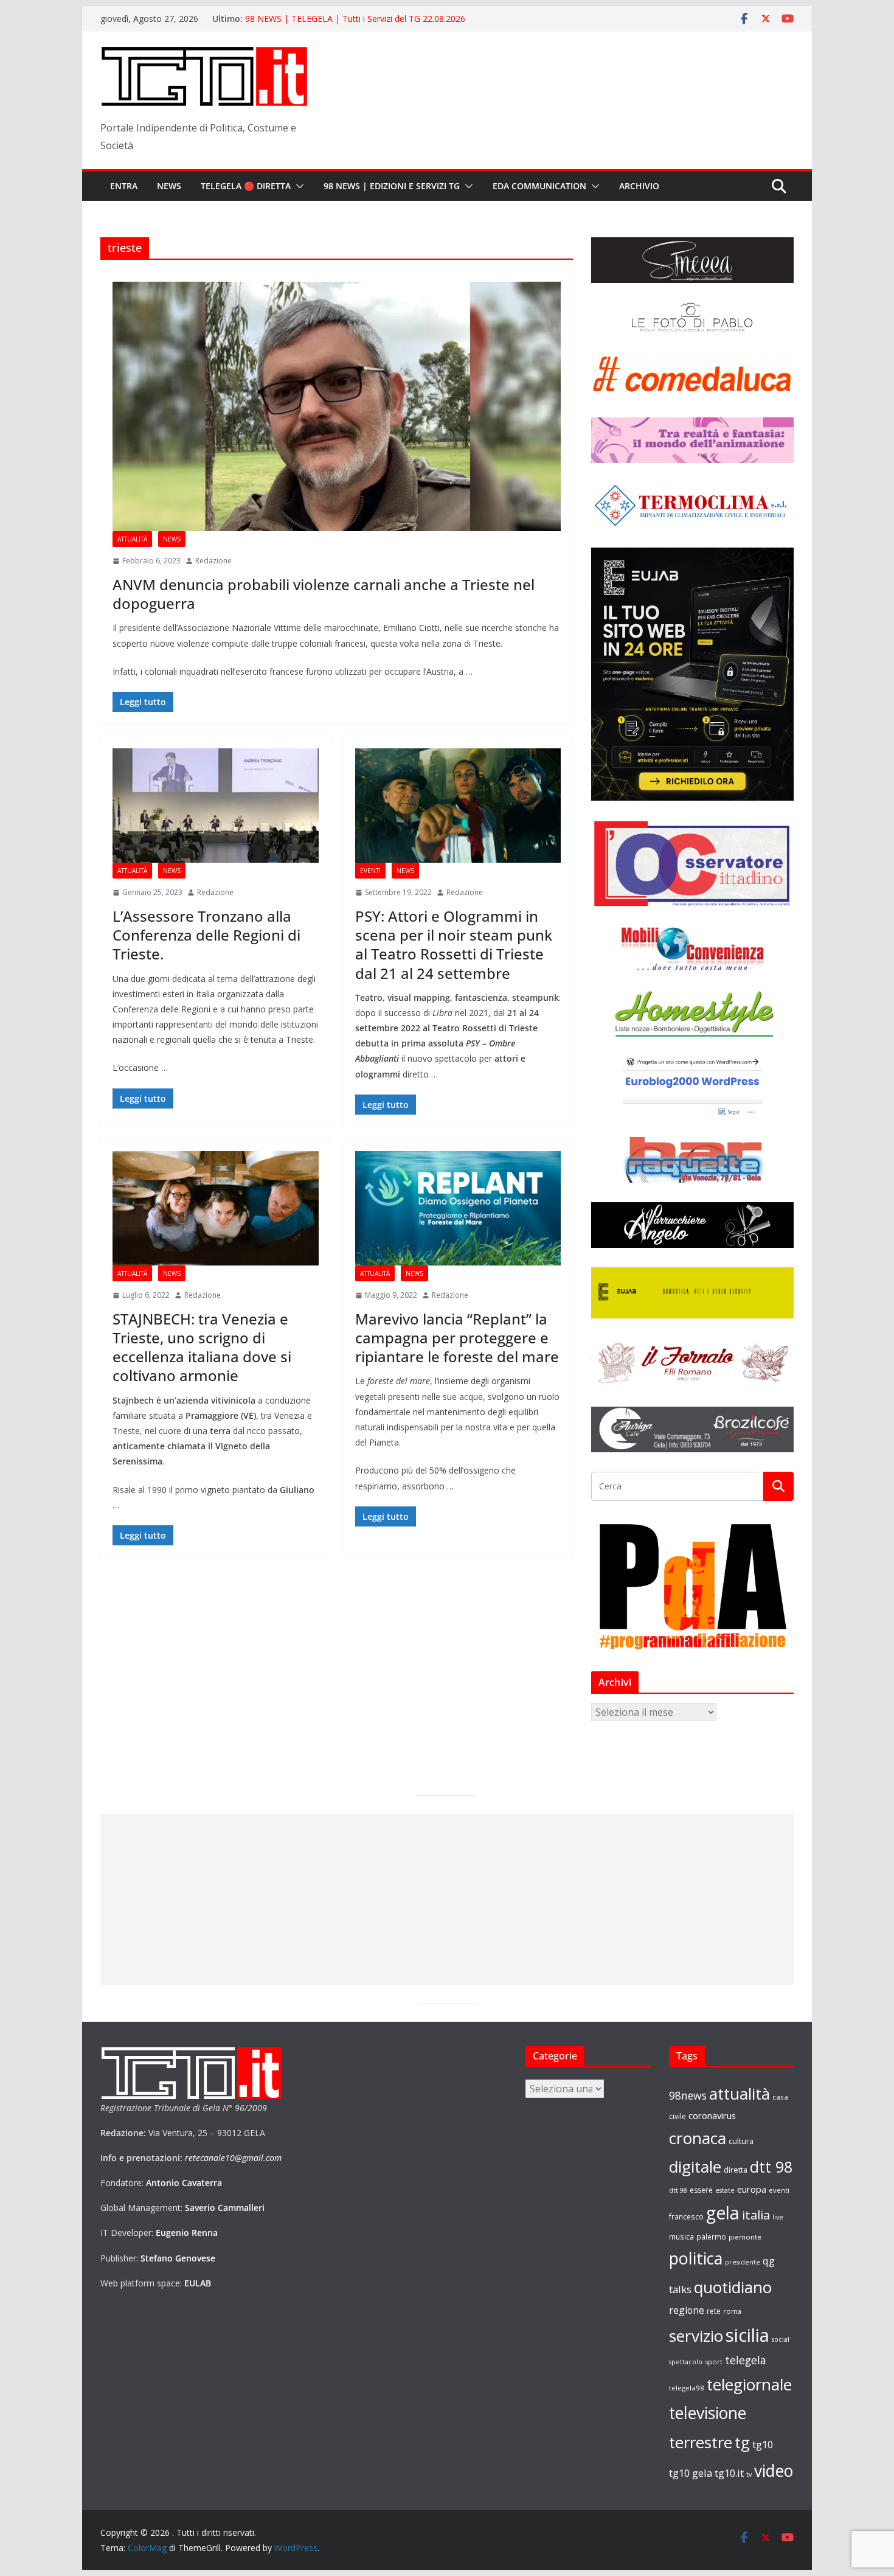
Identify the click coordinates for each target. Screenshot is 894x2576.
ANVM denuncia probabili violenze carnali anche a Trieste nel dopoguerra (324, 594)
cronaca (698, 2138)
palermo (711, 2237)
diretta (736, 2170)
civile (677, 2116)
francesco (686, 2216)
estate (725, 2190)
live (778, 2217)
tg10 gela (691, 2473)
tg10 (763, 2444)
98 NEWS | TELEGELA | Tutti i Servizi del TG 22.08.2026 (355, 19)
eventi (779, 2190)
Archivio (639, 186)
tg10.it (729, 2473)
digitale (695, 2167)
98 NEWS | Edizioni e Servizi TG (392, 186)
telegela (746, 2360)
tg (742, 2442)
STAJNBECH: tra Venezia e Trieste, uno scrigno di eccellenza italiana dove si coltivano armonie (202, 1347)
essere (701, 2190)
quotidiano (733, 2287)
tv (749, 2474)
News (169, 186)
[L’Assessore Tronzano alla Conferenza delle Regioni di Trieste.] (216, 806)
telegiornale (749, 2384)
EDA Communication (539, 186)
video (774, 2471)
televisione (708, 2413)
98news (688, 2095)
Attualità (132, 539)
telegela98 (687, 2388)
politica (696, 2258)
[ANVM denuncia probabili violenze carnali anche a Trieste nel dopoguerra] (337, 406)
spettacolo (686, 2362)
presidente (743, 2262)
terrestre (701, 2442)
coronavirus (712, 2115)
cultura (741, 2141)
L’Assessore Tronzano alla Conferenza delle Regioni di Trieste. (206, 935)
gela (723, 2213)
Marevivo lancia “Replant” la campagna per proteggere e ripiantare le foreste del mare (457, 1338)
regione (687, 2310)
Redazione (213, 561)
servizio (696, 2336)
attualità (740, 2094)
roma (732, 2311)
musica (681, 2237)
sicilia (747, 2335)
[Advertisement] (447, 1899)
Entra (124, 186)
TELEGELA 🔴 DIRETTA (246, 186)
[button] (297, 186)
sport (714, 2362)
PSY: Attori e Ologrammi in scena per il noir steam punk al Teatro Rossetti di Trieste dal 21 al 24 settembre (454, 945)
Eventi (370, 871)
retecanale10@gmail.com (233, 2158)
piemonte (745, 2237)
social (781, 2339)
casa (780, 2097)
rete (714, 2311)
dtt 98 (771, 2167)
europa (752, 2189)
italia (756, 2215)
